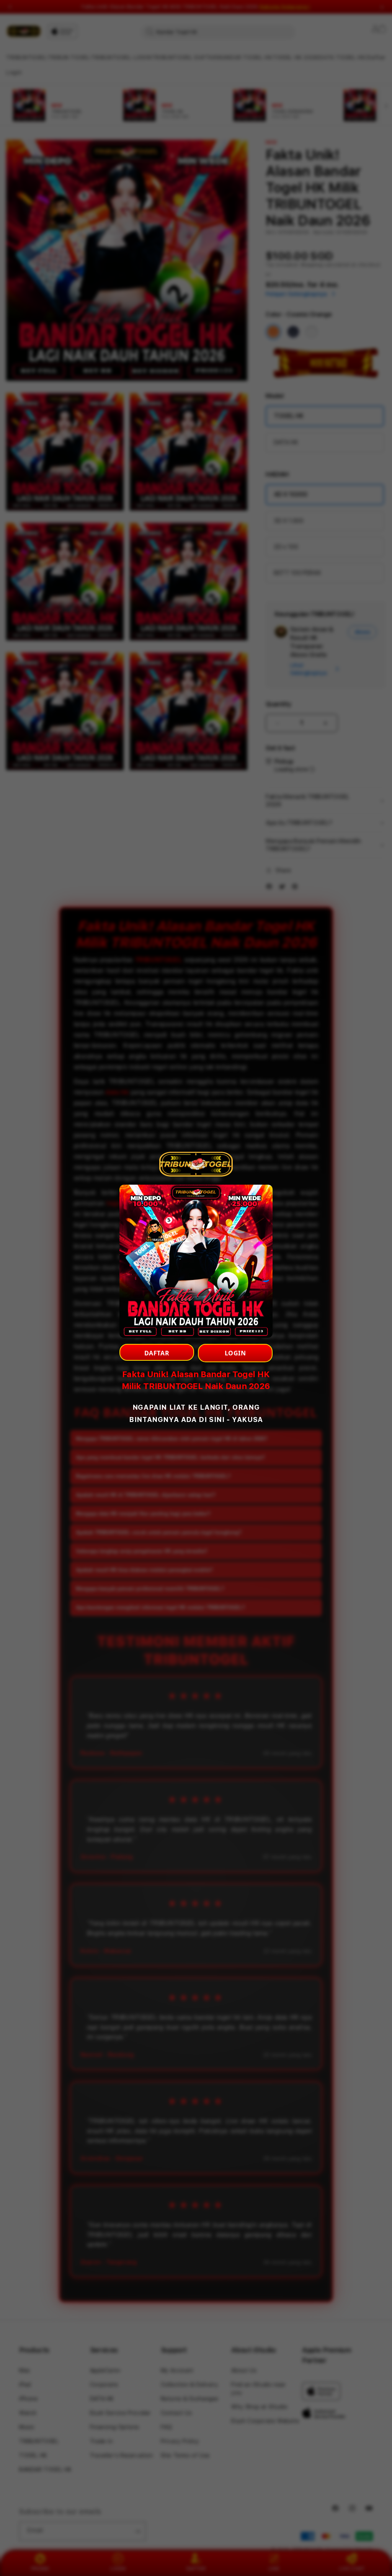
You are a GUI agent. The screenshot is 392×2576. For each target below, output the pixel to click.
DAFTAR (157, 1353)
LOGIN (235, 1353)
